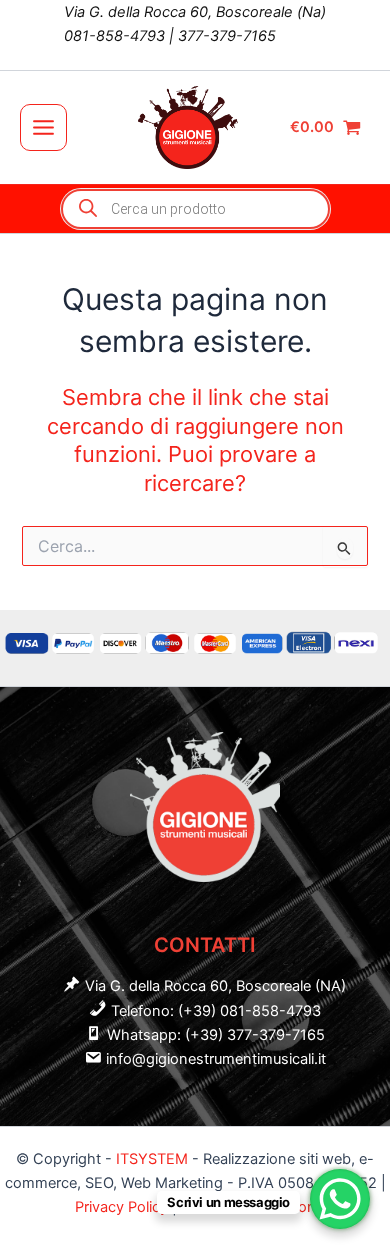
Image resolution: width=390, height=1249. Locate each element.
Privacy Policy (123, 1207)
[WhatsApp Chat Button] (340, 1199)
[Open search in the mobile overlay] (195, 209)
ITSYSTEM (152, 1159)
